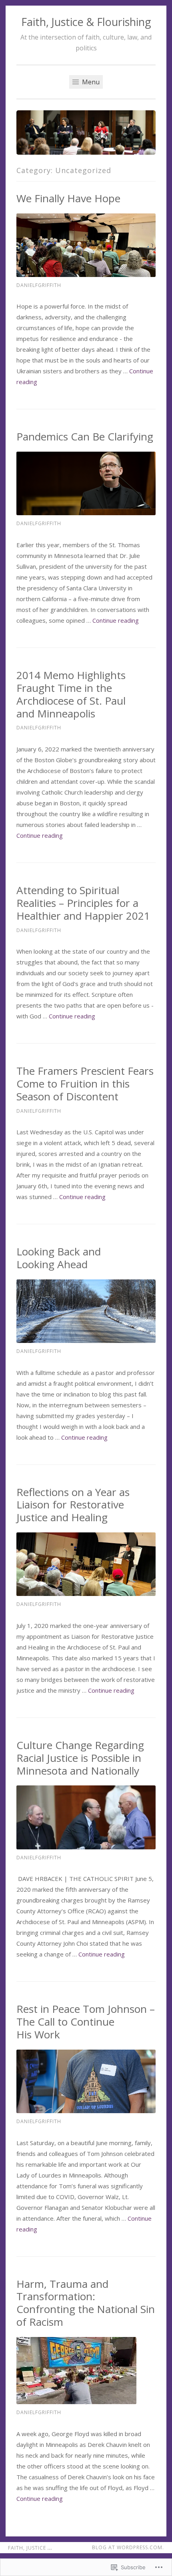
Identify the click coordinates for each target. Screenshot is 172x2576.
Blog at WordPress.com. (128, 2547)
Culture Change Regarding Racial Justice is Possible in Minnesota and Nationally (80, 1758)
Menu (90, 82)
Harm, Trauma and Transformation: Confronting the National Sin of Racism (86, 2303)
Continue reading (116, 620)
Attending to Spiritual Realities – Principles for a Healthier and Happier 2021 (83, 903)
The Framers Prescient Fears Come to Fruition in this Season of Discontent (85, 1084)
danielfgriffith (39, 285)
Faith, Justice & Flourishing (86, 22)
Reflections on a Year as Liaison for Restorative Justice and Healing (73, 1505)
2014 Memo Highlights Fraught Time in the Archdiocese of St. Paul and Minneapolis (71, 694)
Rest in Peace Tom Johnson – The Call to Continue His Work (86, 2022)
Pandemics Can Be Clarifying (85, 436)
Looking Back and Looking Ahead (59, 1258)
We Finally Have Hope (68, 198)
